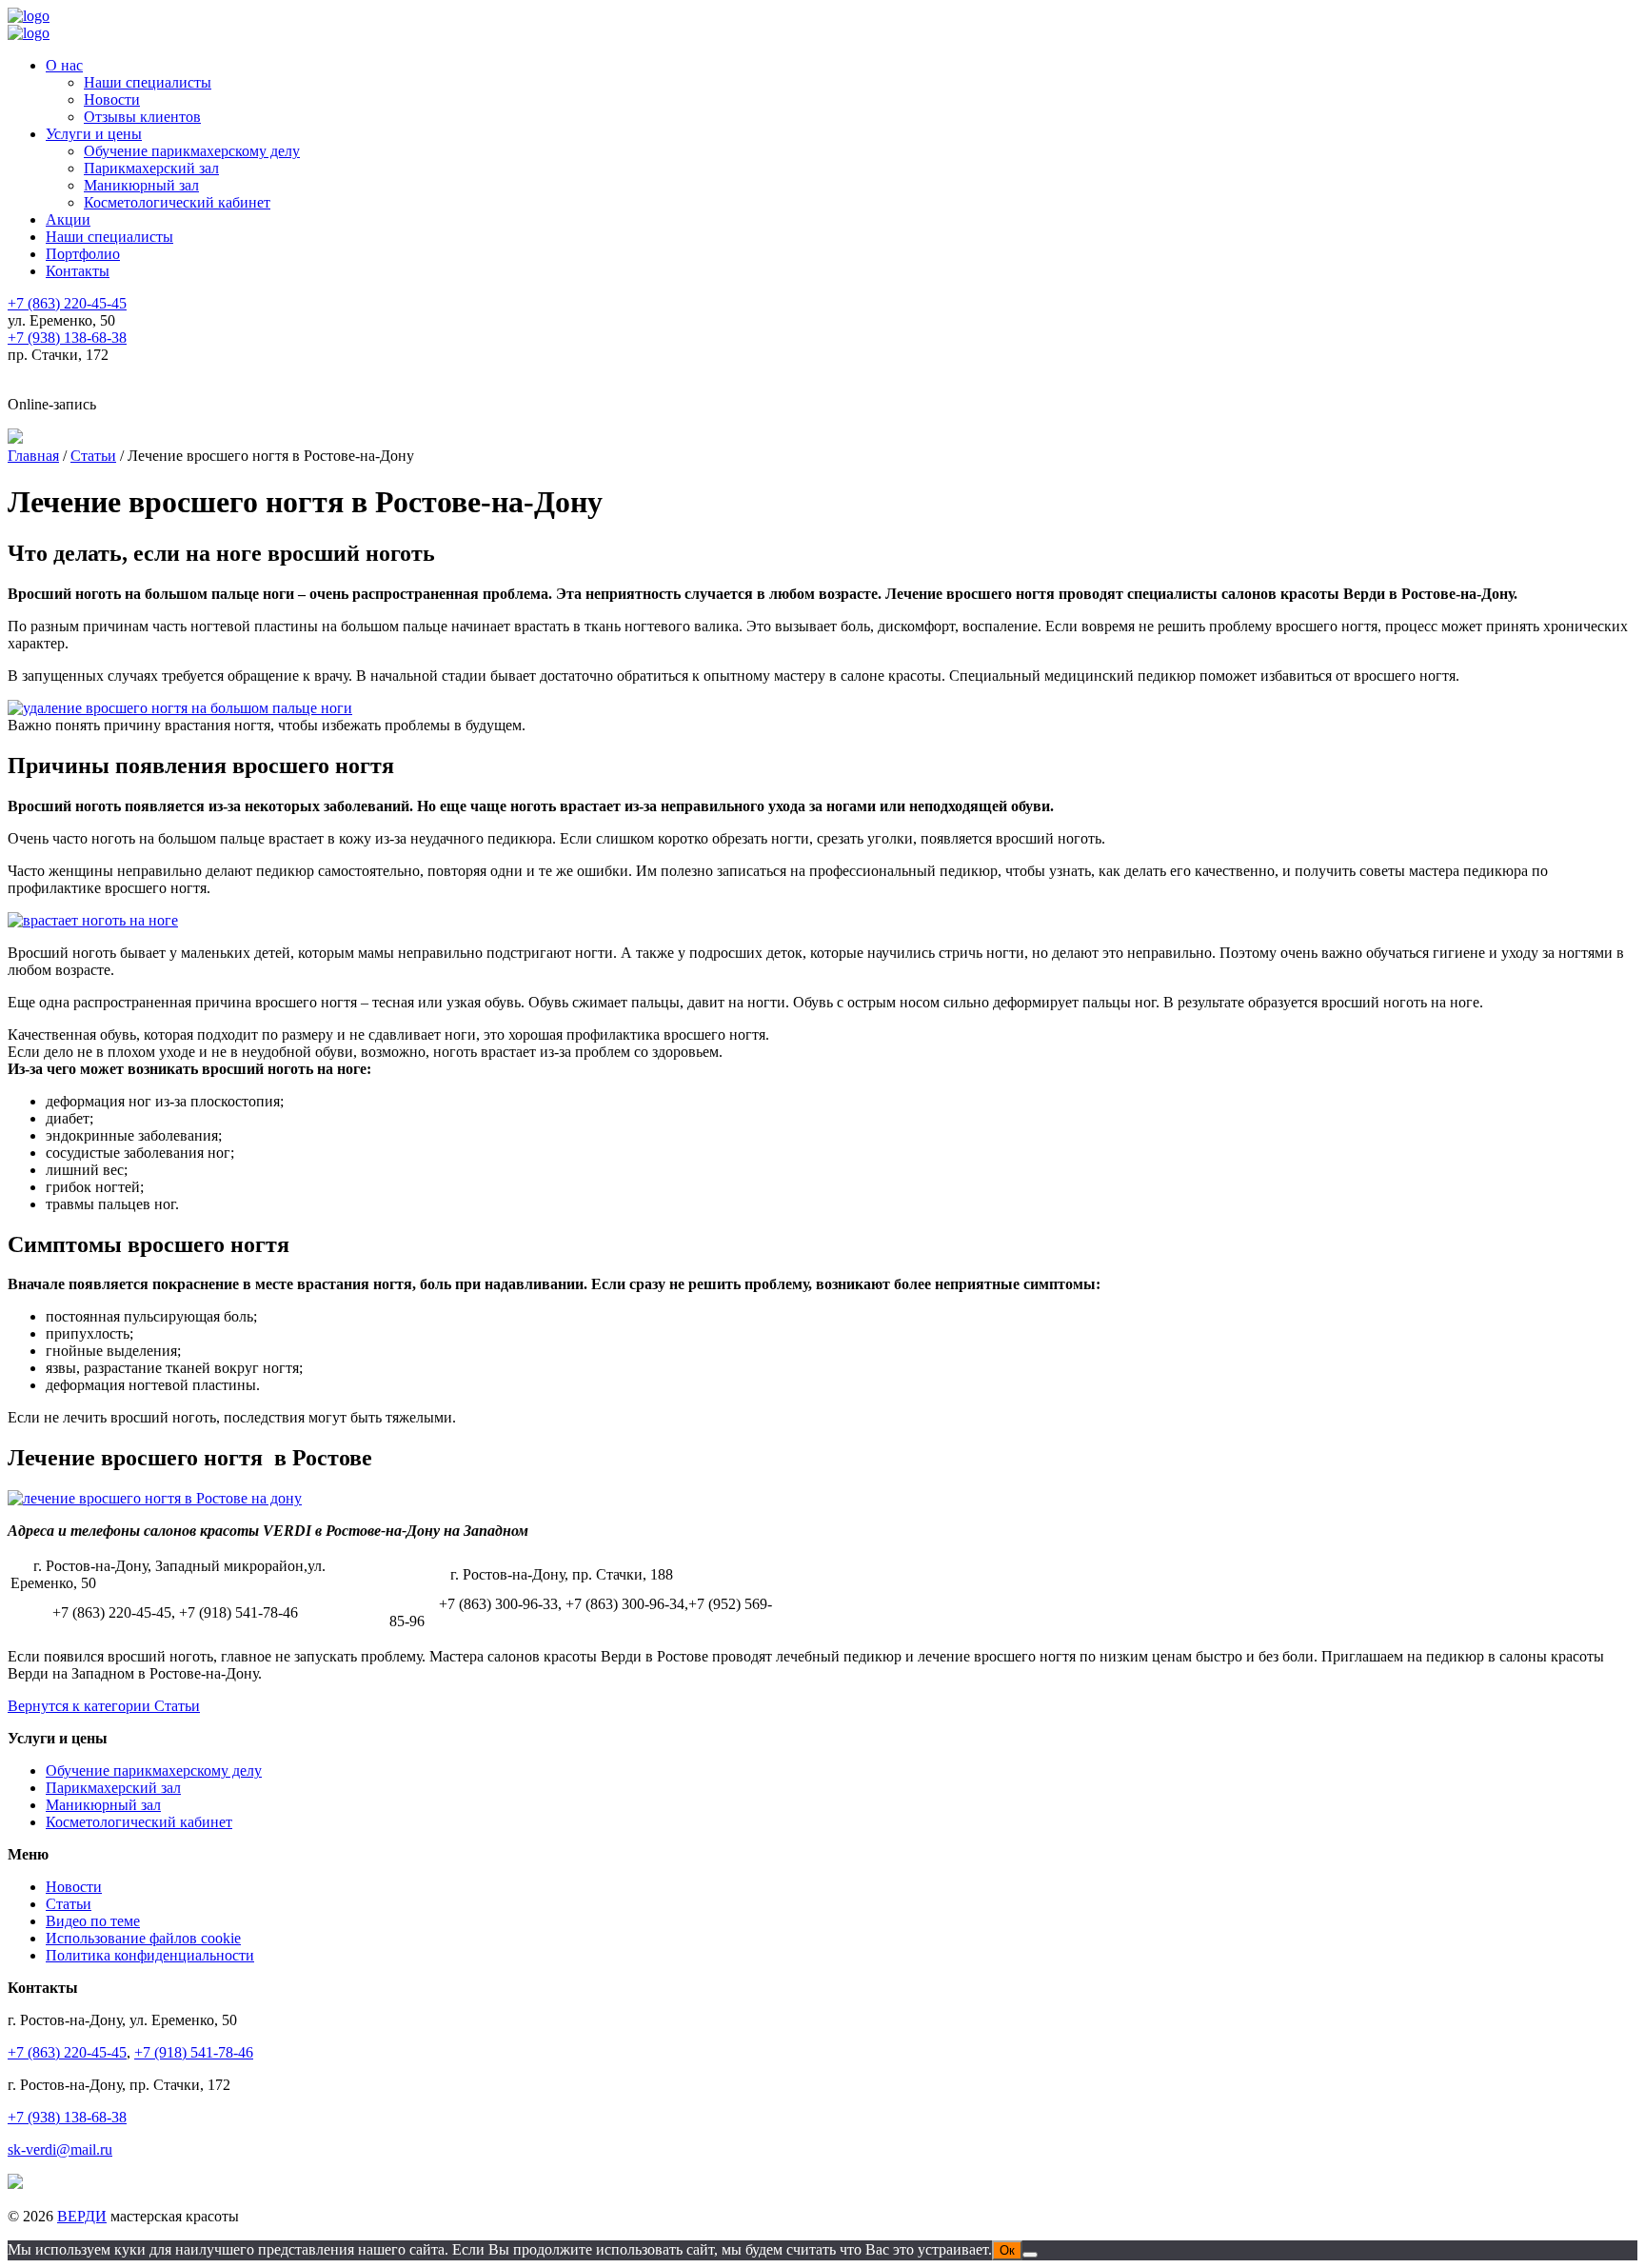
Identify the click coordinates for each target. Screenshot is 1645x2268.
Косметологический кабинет (177, 202)
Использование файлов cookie (143, 1938)
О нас (64, 65)
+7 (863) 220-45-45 (67, 2052)
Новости (112, 99)
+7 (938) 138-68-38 (67, 2117)
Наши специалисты (148, 82)
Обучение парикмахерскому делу (192, 151)
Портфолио (83, 254)
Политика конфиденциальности (150, 1955)
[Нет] (1030, 2255)
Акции (68, 219)
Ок (1007, 2250)
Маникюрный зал (141, 185)
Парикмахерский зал (151, 168)
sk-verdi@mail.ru (60, 2149)
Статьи (69, 1904)
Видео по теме (93, 1921)
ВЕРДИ (82, 2216)
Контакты (78, 271)
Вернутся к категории (104, 1706)
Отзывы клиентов (142, 117)
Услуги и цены (94, 134)
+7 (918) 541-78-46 (194, 2052)
